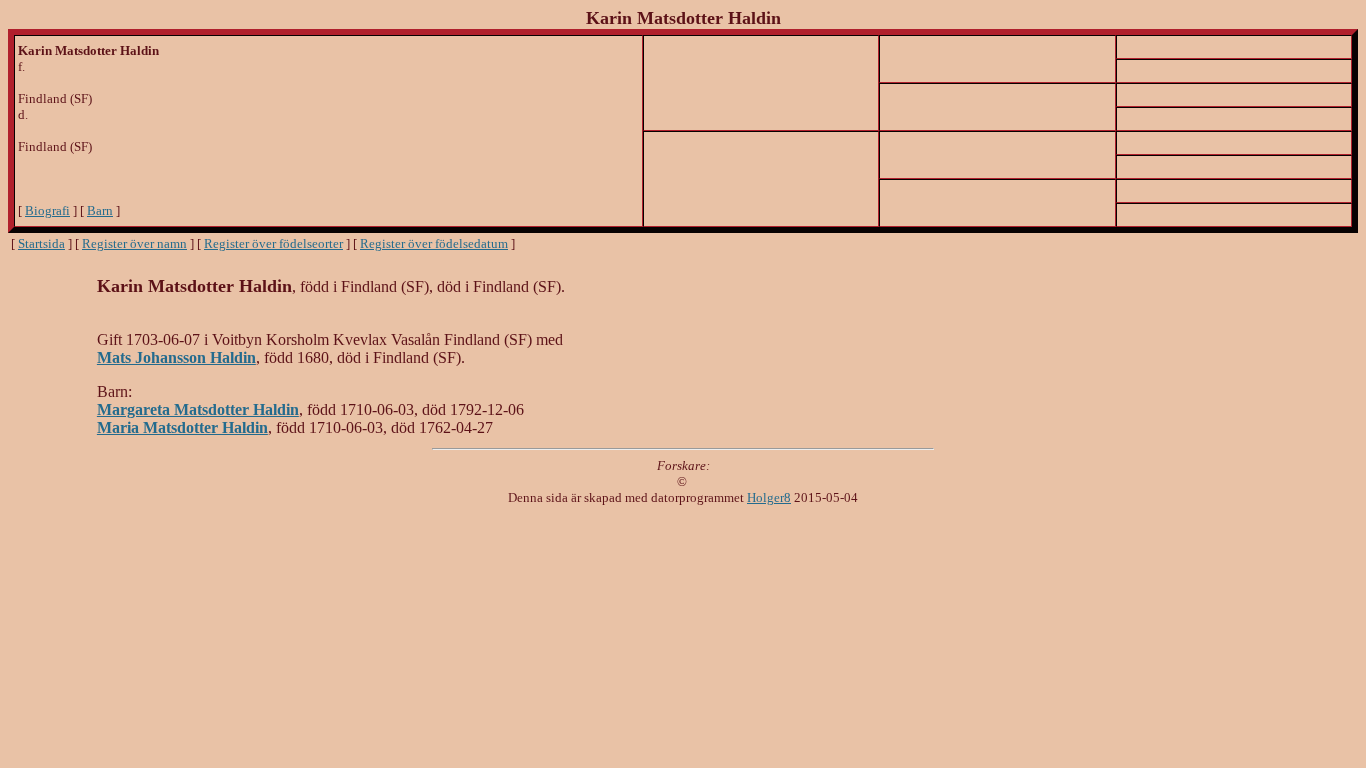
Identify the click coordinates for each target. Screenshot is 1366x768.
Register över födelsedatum (434, 243)
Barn (100, 210)
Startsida (41, 243)
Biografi (47, 210)
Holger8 (769, 497)
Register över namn (134, 243)
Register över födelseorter (273, 243)
